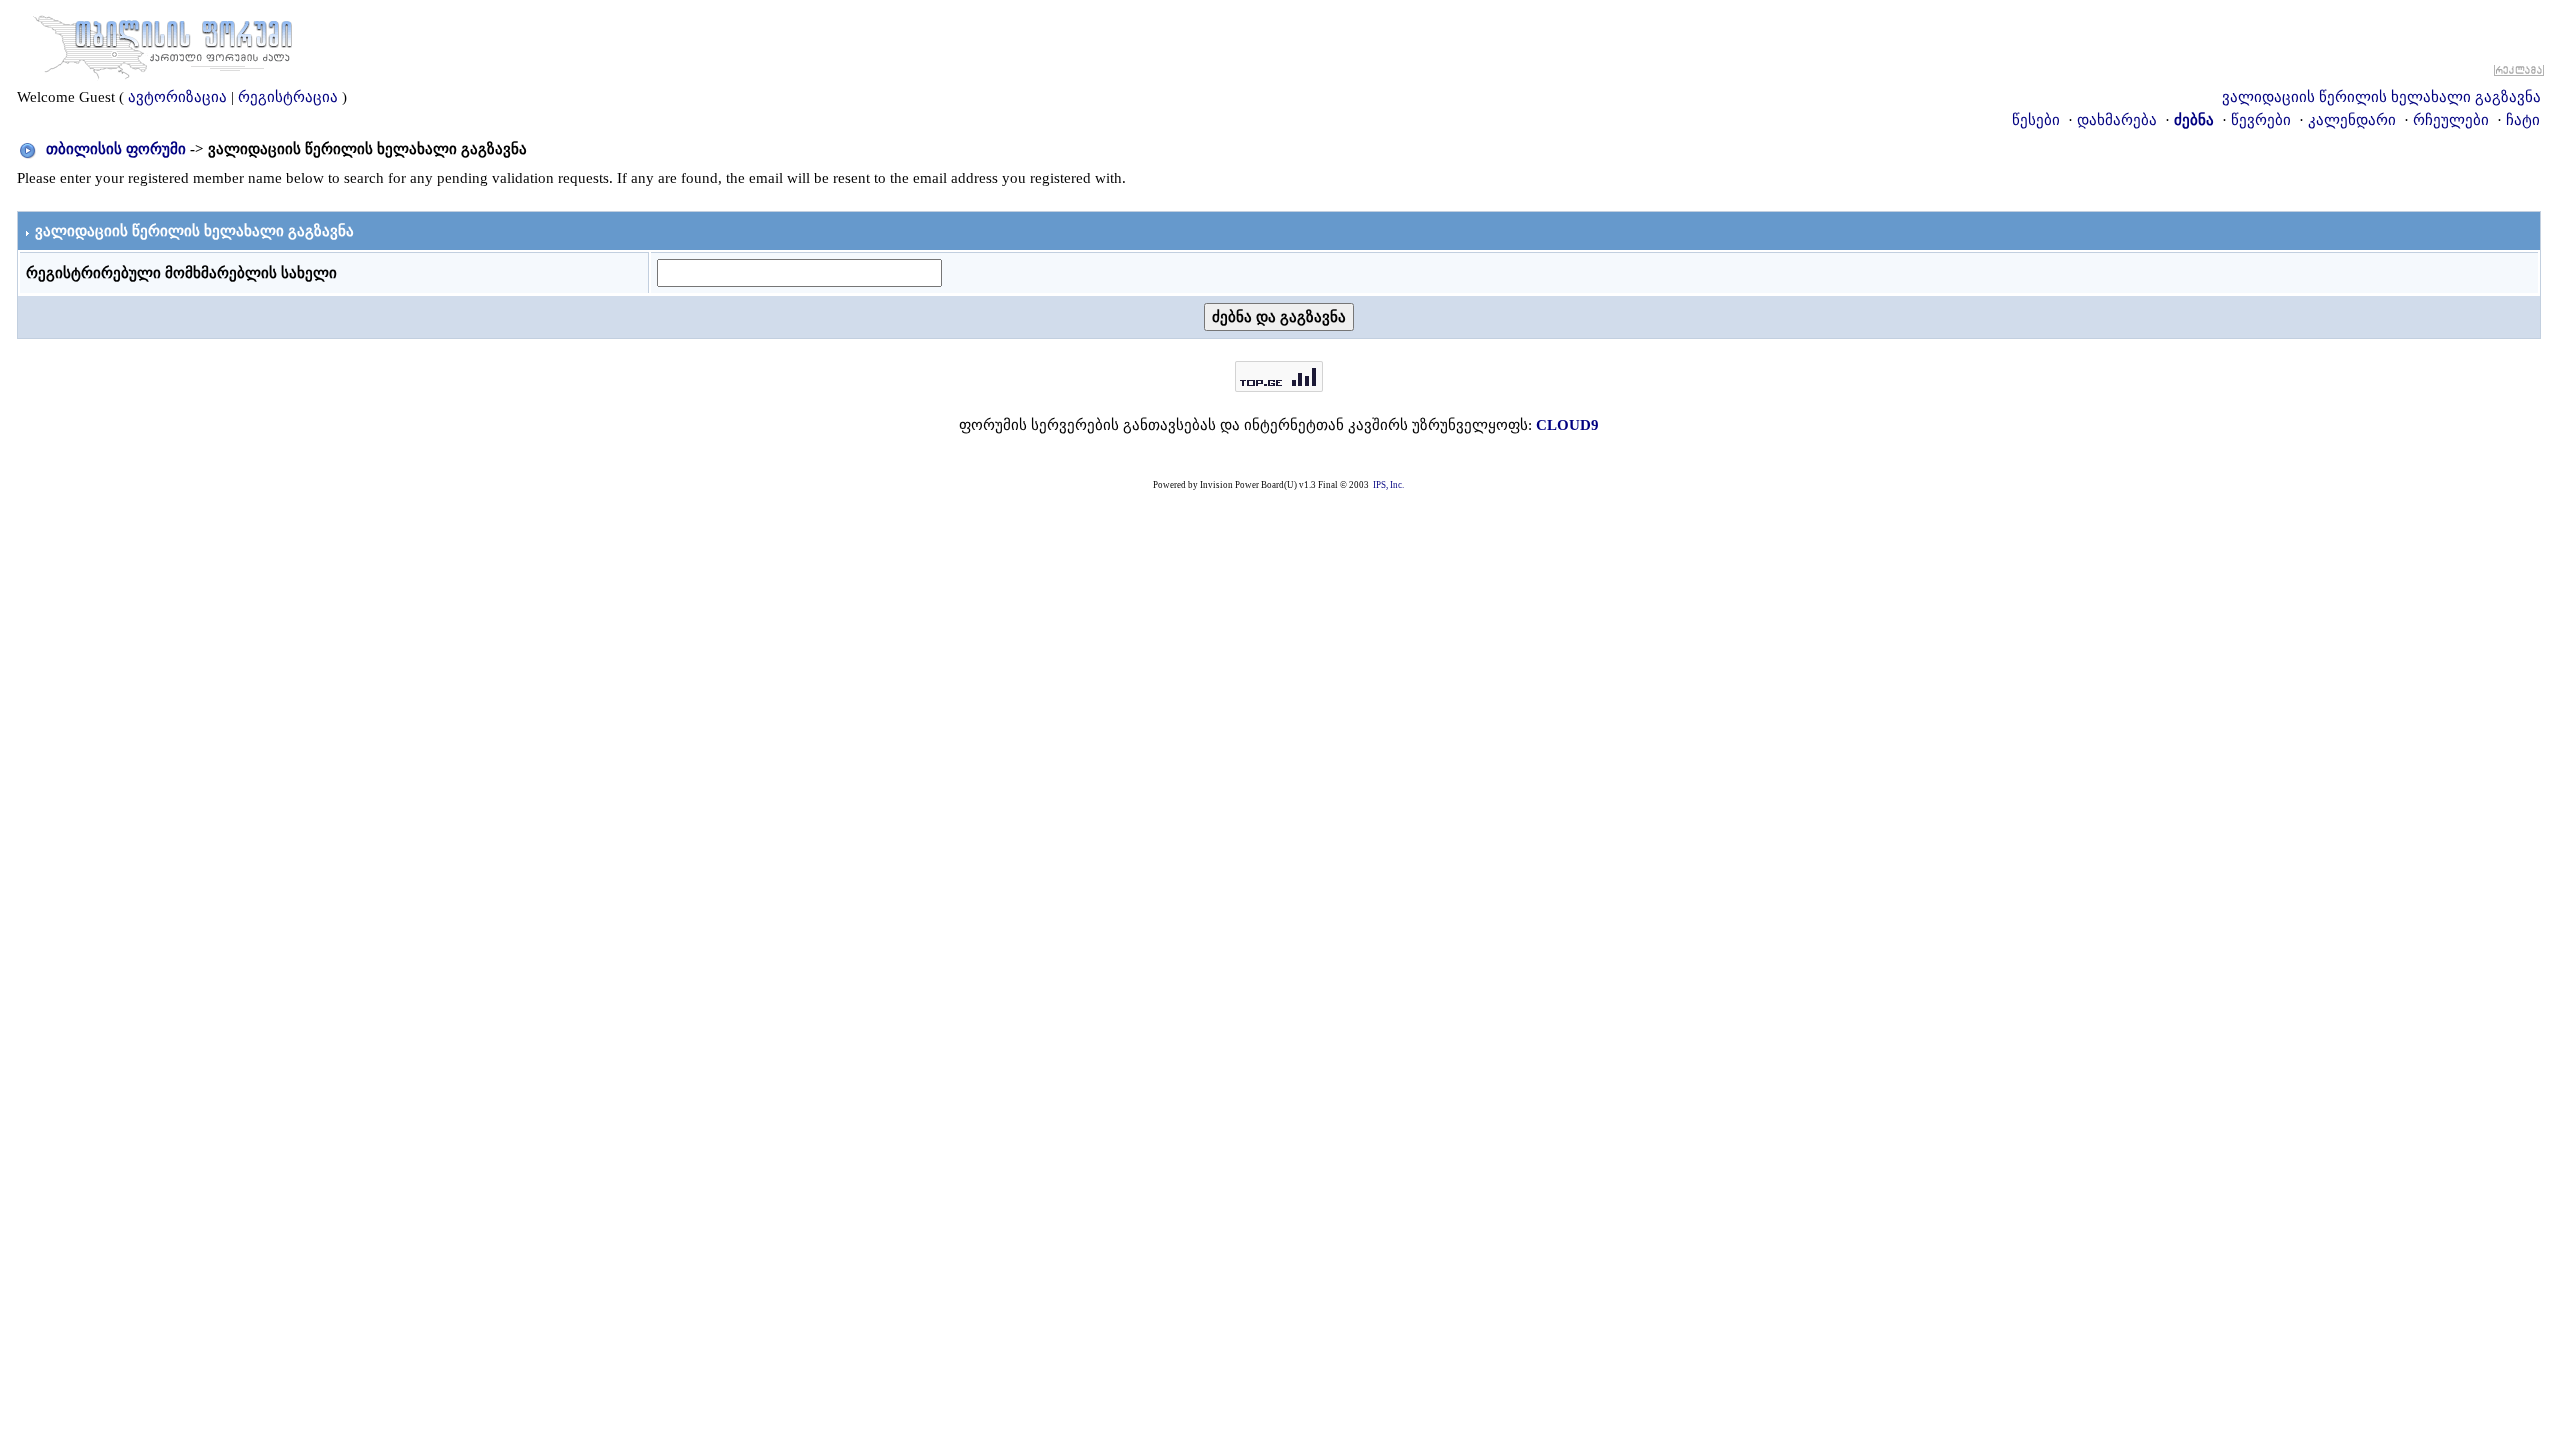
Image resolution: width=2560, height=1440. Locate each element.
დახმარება (2117, 120)
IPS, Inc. (1388, 485)
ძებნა (2194, 120)
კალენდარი (2352, 120)
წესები (2036, 120)
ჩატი (2523, 120)
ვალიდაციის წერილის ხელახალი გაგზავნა (2381, 97)
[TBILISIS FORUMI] (163, 43)
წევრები (2261, 120)
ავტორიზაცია (177, 97)
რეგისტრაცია (288, 97)
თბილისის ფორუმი (116, 149)
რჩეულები (2451, 120)
